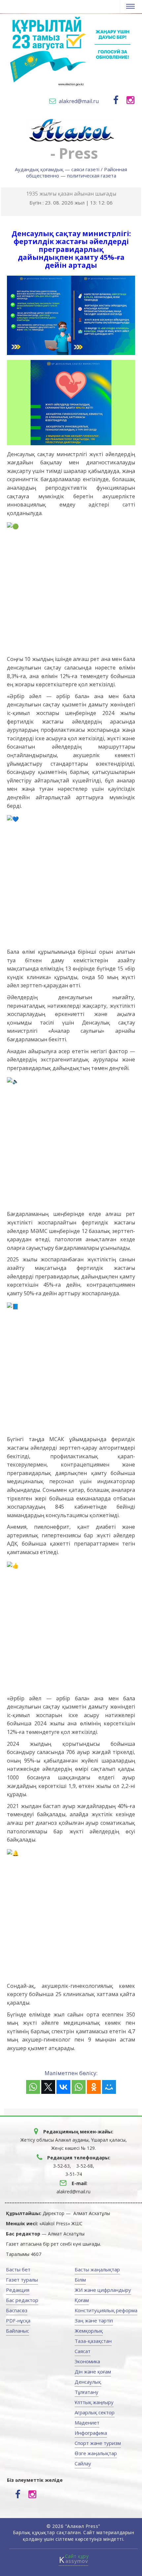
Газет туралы (22, 2280)
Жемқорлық (89, 2331)
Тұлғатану (87, 2392)
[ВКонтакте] (63, 2087)
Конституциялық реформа (106, 2310)
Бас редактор (22, 2300)
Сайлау (83, 2463)
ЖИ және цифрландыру (103, 2290)
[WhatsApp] (33, 2087)
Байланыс (18, 2331)
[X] (48, 2087)
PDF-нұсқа (18, 2320)
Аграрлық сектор (95, 2412)
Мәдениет (87, 2423)
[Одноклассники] (94, 2087)
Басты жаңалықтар (97, 2269)
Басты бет (18, 2269)
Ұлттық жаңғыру (94, 2402)
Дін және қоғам (93, 2371)
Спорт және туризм (98, 2443)
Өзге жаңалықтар (96, 2453)
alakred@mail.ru (79, 101)
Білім (80, 2280)
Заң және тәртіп (94, 2320)
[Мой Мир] (109, 2087)
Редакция (18, 2290)
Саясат (83, 2351)
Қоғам (82, 2300)
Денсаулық (88, 2382)
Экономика (87, 2361)
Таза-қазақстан (93, 2341)
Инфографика (91, 2433)
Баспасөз (17, 2310)
